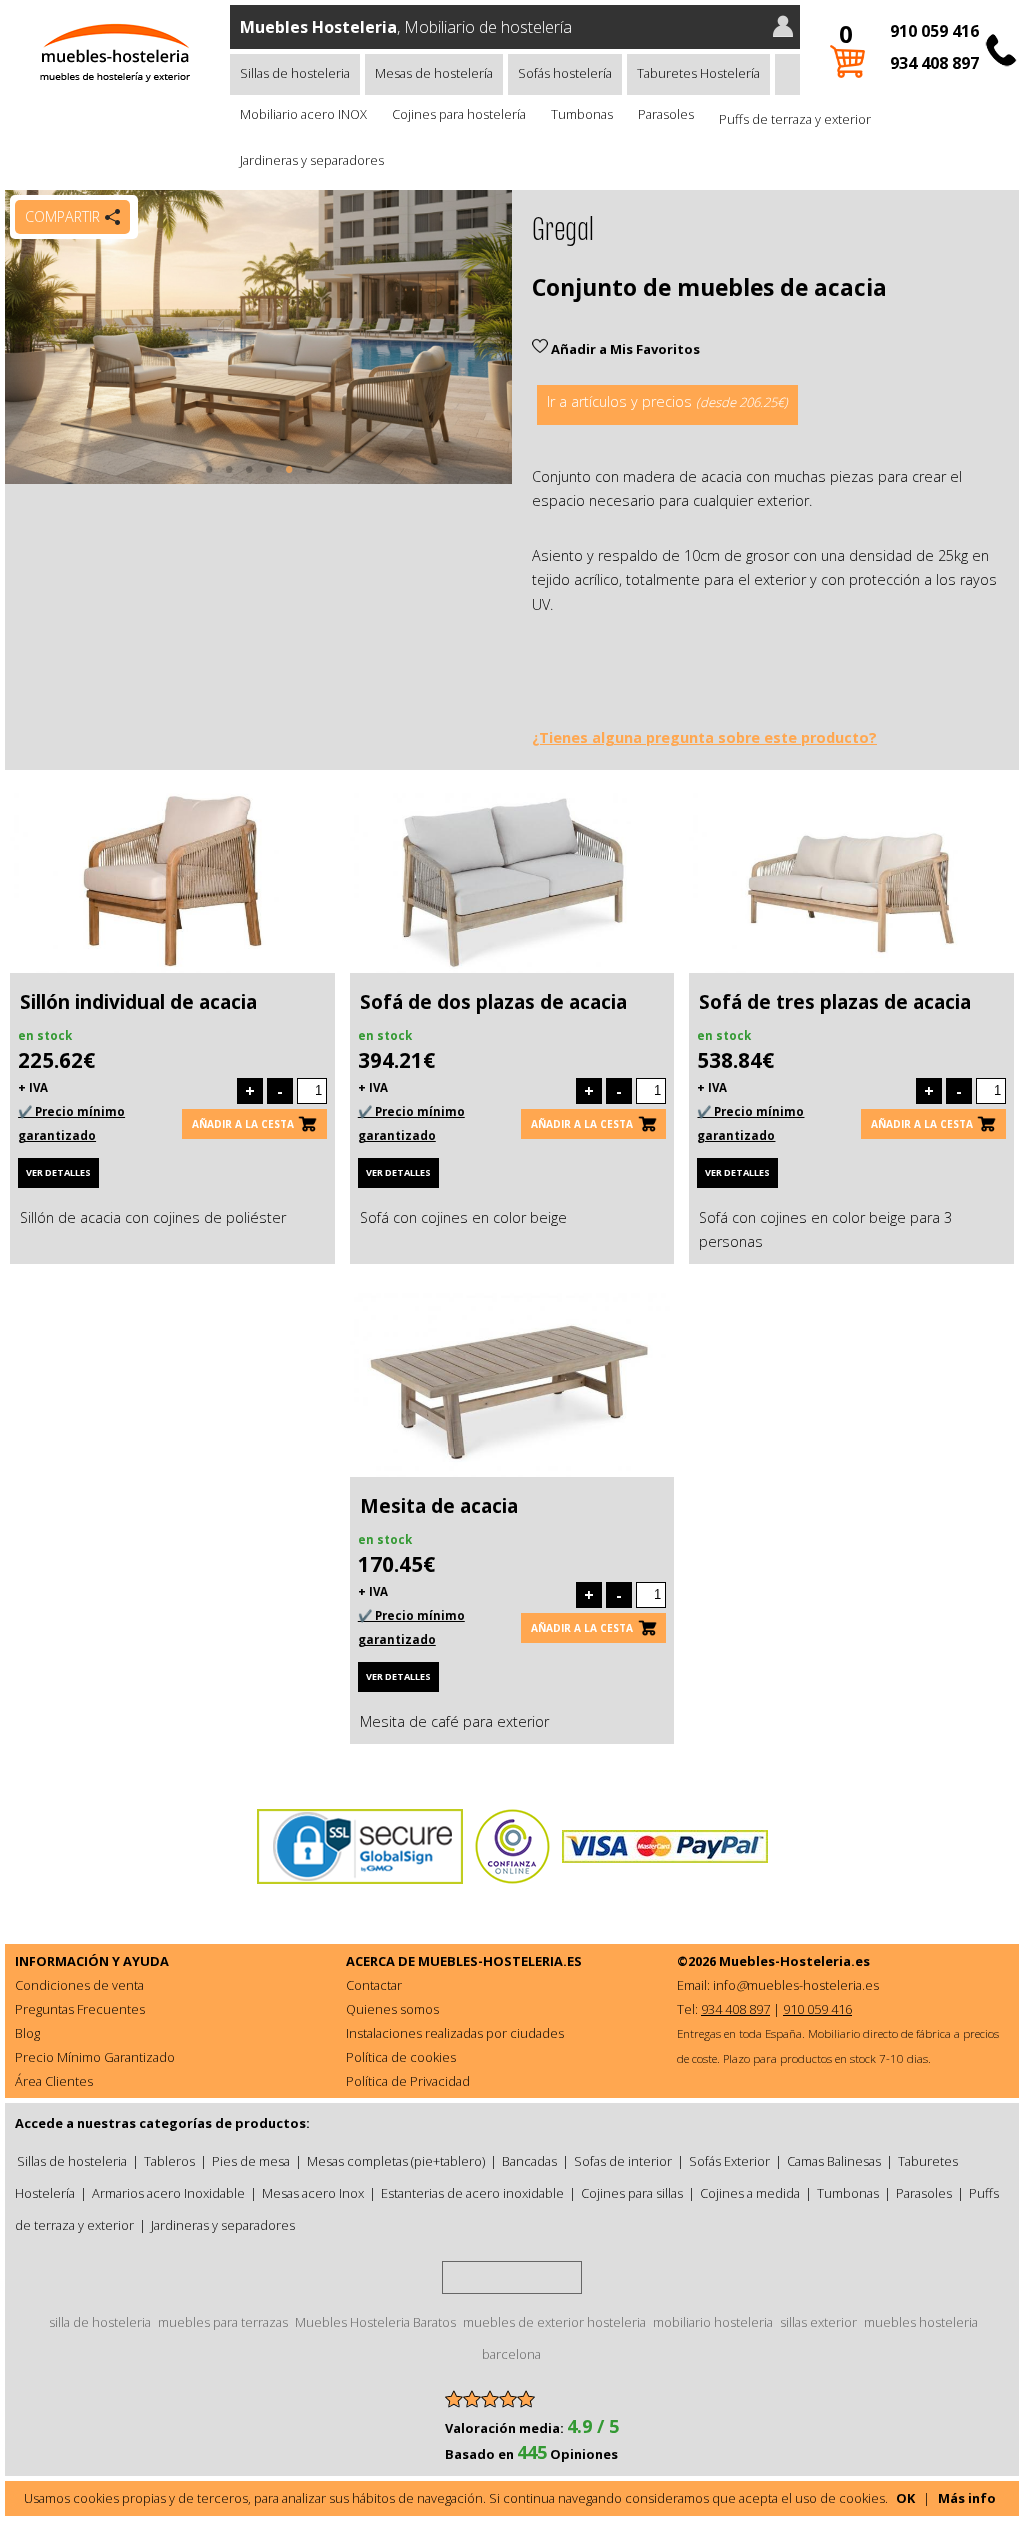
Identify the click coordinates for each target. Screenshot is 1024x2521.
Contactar (374, 1985)
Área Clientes (54, 2081)
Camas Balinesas (834, 2161)
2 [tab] (229, 479)
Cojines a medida (750, 2193)
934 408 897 (934, 63)
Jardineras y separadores (312, 160)
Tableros (169, 2161)
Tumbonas (582, 114)
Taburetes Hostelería (698, 73)
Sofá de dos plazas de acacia (493, 1002)
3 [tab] (249, 479)
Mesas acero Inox (313, 2193)
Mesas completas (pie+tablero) (396, 2161)
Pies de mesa (251, 2161)
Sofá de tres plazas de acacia (835, 1002)
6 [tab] (309, 479)
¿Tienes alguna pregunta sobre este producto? (704, 737)
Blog (27, 2033)
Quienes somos (392, 2009)
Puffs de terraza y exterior (795, 119)
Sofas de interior (623, 2161)
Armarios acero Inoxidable (168, 2193)
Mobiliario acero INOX (303, 114)
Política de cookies (401, 2057)
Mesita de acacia (439, 1506)
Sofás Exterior (729, 2161)
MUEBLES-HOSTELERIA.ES (500, 1961)
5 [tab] (289, 479)
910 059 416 (934, 31)
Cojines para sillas (632, 2193)
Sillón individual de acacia (138, 1002)
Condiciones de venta (79, 1985)
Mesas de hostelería (434, 73)
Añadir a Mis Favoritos (624, 349)
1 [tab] (209, 479)
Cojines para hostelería (459, 114)
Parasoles (666, 114)
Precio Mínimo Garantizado (95, 2057)
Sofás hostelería (565, 73)
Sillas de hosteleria (295, 73)
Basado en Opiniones (531, 2454)
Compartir (62, 216)
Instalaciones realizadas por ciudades (455, 2033)
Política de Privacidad (408, 2081)
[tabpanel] (258, 337)
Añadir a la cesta (243, 1124)
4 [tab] (269, 479)
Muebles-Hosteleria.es (794, 1961)
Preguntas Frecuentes (80, 2009)
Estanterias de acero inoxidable (472, 2193)
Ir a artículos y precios (667, 401)
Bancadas (529, 2161)
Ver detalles (58, 1172)
